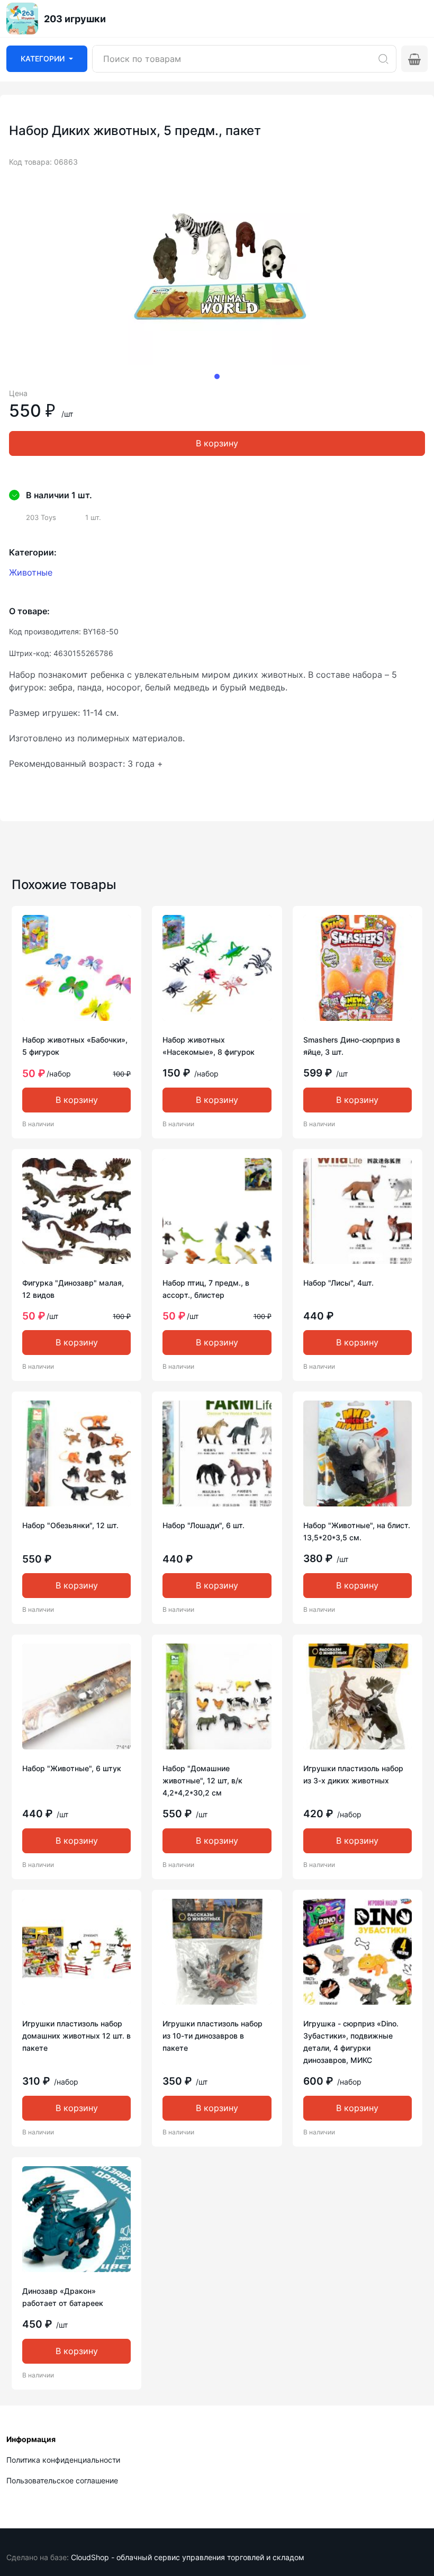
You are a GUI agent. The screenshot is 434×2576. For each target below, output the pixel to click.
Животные (31, 572)
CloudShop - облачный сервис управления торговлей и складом (188, 2557)
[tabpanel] (217, 274)
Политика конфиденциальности (63, 2460)
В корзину (217, 443)
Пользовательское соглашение (62, 2480)
